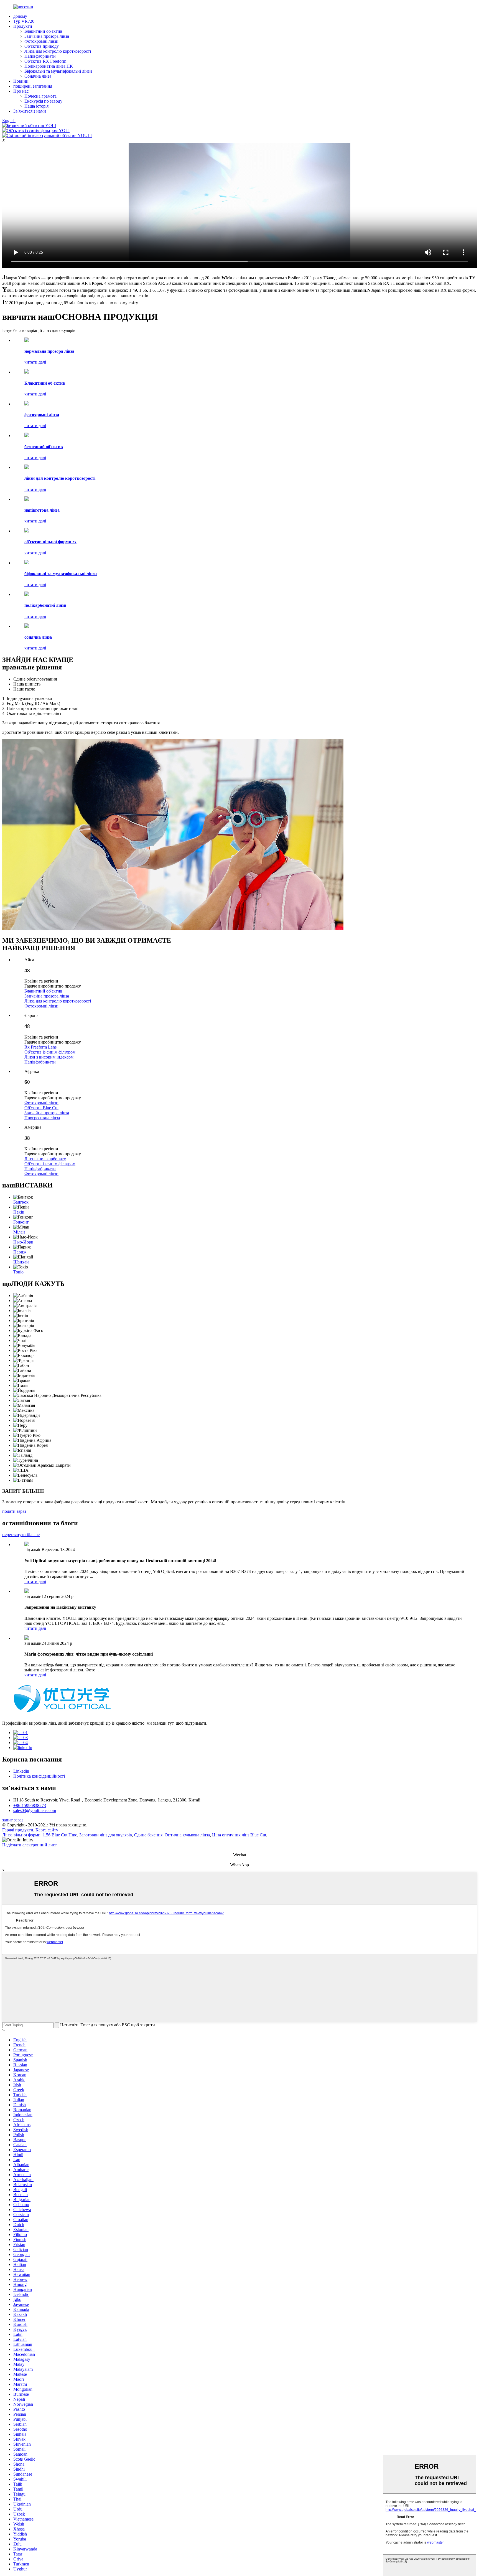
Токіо (18, 1272)
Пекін (19, 1212)
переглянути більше (21, 1535)
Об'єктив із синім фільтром (50, 1052)
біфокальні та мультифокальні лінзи (61, 574)
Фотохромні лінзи (41, 41)
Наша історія (36, 106)
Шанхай (21, 1262)
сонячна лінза (38, 637)
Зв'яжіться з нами (30, 111)
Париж (20, 1252)
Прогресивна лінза (42, 1118)
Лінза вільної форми (21, 1835)
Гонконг (21, 1222)
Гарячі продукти (18, 1830)
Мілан (19, 1232)
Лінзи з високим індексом (49, 1057)
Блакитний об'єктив (43, 31)
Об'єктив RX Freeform (45, 61)
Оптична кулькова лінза (187, 1835)
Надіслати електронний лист (30, 1845)
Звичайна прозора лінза (47, 36)
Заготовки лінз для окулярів (106, 1835)
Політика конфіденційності (39, 1776)
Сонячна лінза (38, 76)
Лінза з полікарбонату (45, 1159)
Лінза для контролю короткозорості (58, 51)
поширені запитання (33, 86)
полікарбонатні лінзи (45, 605)
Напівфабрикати (40, 56)
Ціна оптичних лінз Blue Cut (239, 1835)
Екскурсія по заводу (43, 101)
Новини (21, 81)
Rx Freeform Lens (40, 1047)
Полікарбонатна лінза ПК (49, 66)
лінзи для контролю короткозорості (60, 478)
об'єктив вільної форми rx (50, 542)
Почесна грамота (40, 96)
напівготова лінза (42, 510)
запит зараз (13, 1820)
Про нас (21, 91)
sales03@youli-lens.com (35, 1810)
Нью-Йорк (23, 1242)
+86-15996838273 (30, 1805)
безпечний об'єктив (44, 447)
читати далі (35, 362)
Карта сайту (47, 1830)
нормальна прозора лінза (49, 351)
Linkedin (21, 1771)
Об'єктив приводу (42, 46)
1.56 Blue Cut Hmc (60, 1835)
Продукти (23, 26)
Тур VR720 (24, 21)
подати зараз (14, 1511)
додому (20, 16)
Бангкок (21, 1202)
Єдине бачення (148, 1835)
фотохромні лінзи (42, 415)
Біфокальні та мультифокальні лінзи (58, 71)
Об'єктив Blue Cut (41, 1108)
